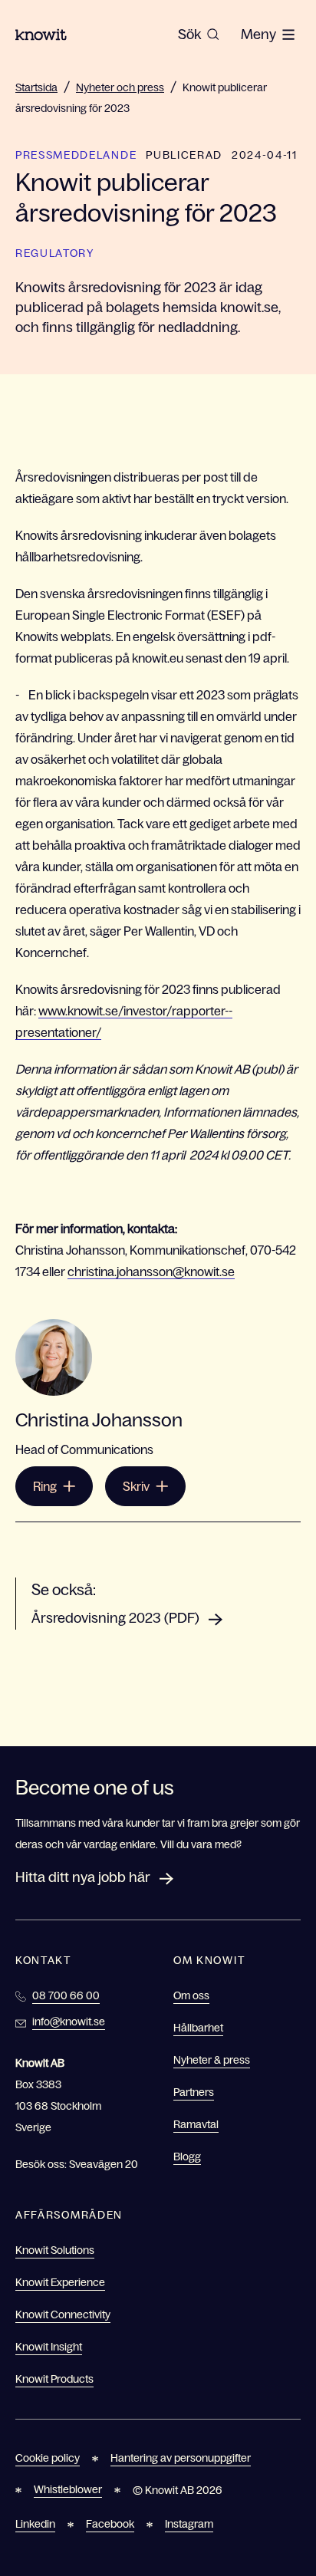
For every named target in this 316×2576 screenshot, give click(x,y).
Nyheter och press (120, 87)
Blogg (187, 2157)
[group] (199, 35)
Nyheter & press (212, 2060)
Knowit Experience (60, 2282)
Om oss (191, 1995)
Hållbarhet (198, 2028)
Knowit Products (54, 2379)
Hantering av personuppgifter (181, 2458)
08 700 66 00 (66, 1995)
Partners (194, 2092)
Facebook (110, 2524)
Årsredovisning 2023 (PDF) (115, 1618)
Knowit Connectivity (63, 2314)
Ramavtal (196, 2124)
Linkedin (35, 2524)
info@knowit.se (69, 2022)
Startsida (36, 87)
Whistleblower (68, 2489)
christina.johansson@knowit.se (151, 1272)
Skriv (136, 1486)
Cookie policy (48, 2458)
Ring (45, 1486)
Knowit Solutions (55, 2250)
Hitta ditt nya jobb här (83, 1877)
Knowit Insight (49, 2347)
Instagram (189, 2524)
